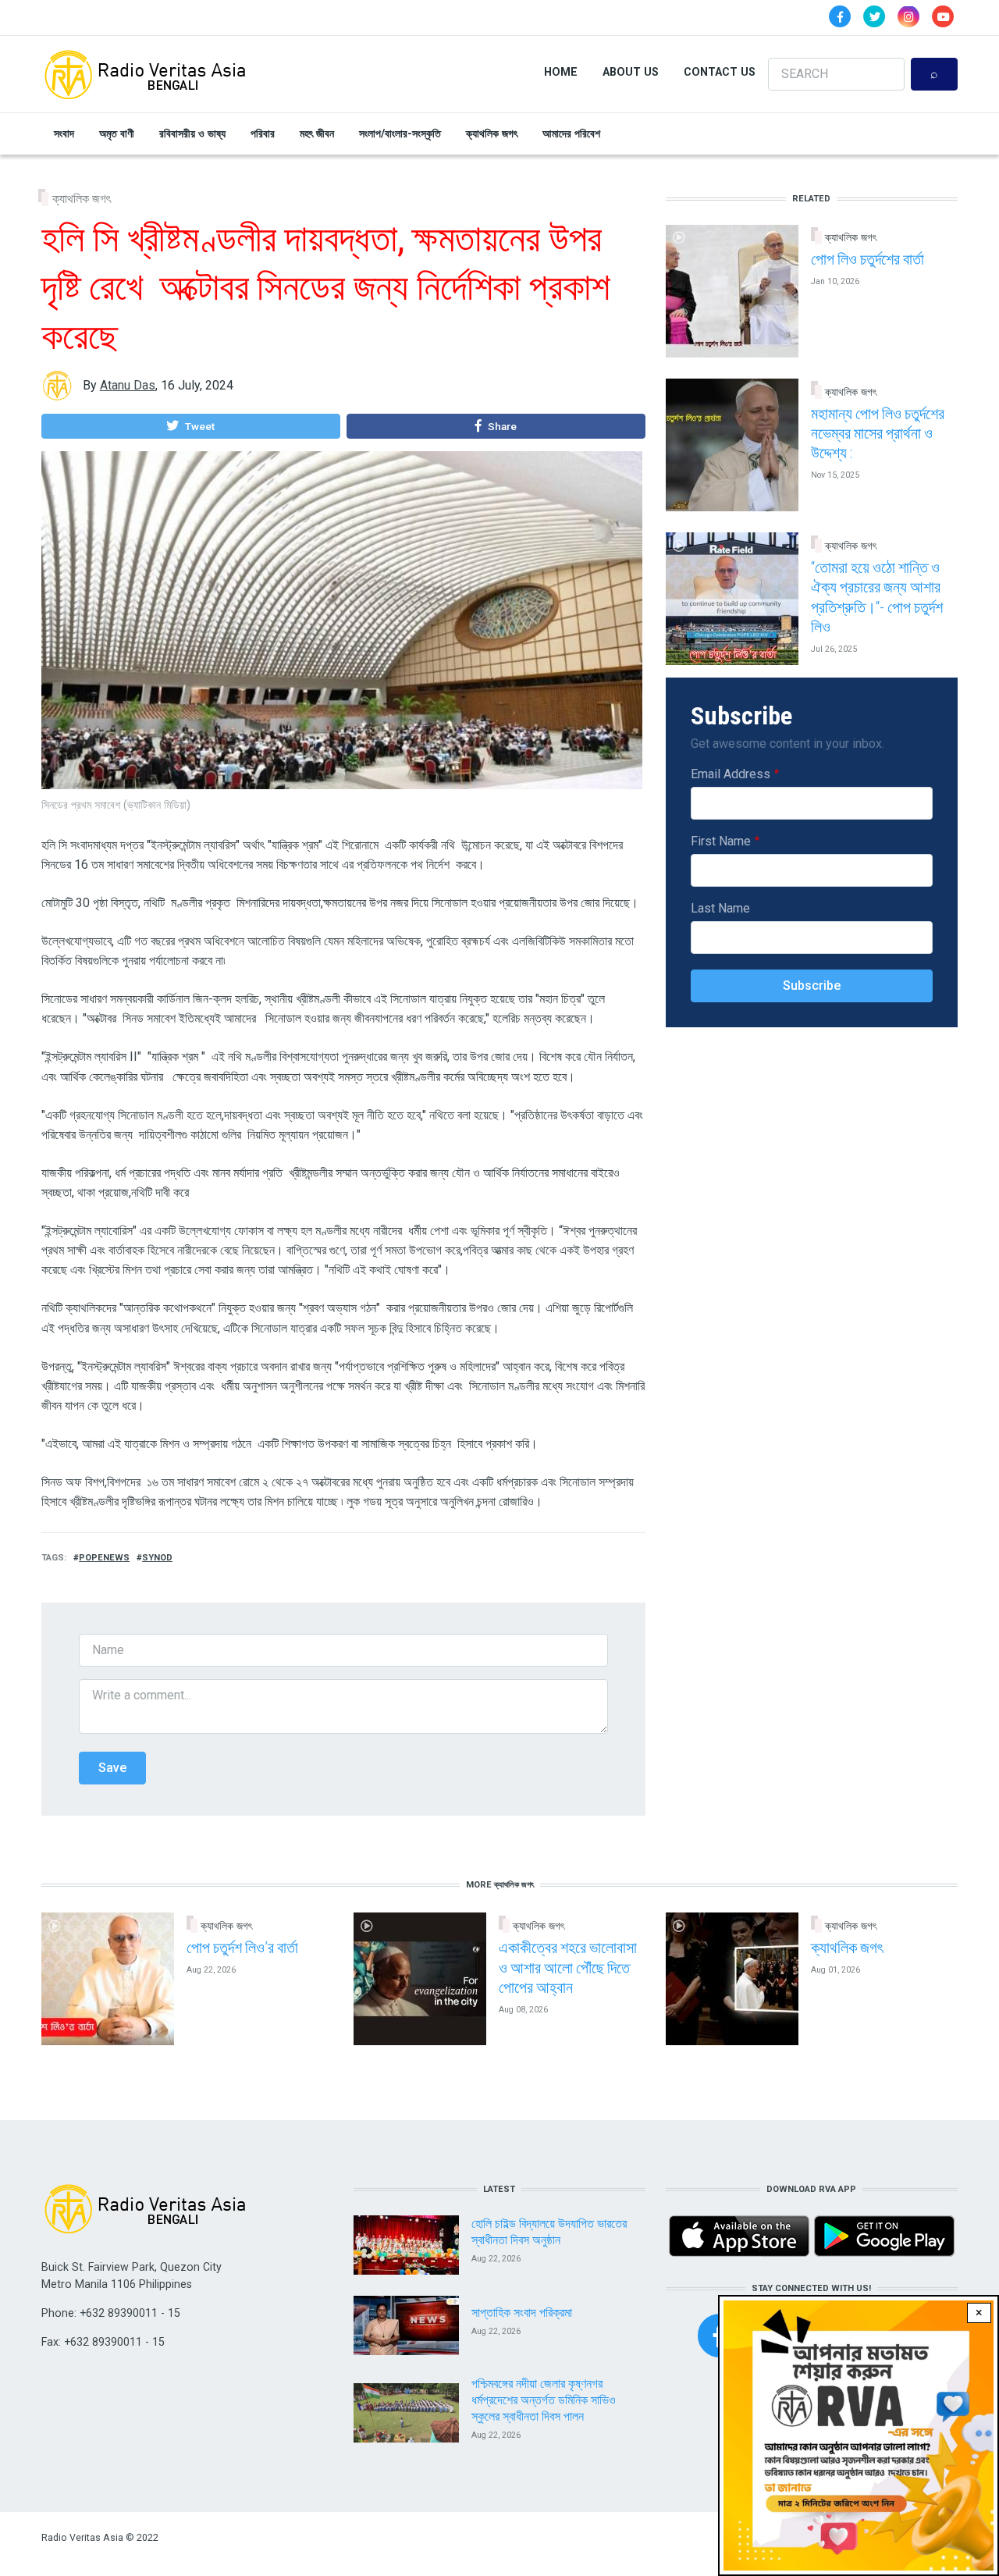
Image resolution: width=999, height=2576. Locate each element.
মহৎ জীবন (317, 133)
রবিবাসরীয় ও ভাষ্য (192, 133)
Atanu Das (128, 385)
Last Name (720, 908)
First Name (721, 841)
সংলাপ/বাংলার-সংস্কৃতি (400, 133)
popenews (104, 1558)
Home (561, 72)
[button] (190, 426)
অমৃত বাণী (117, 133)
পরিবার (263, 133)
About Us (631, 72)
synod (157, 1558)
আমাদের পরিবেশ (571, 133)
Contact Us (720, 72)
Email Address (731, 774)
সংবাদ (64, 133)
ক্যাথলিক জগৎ (492, 133)
